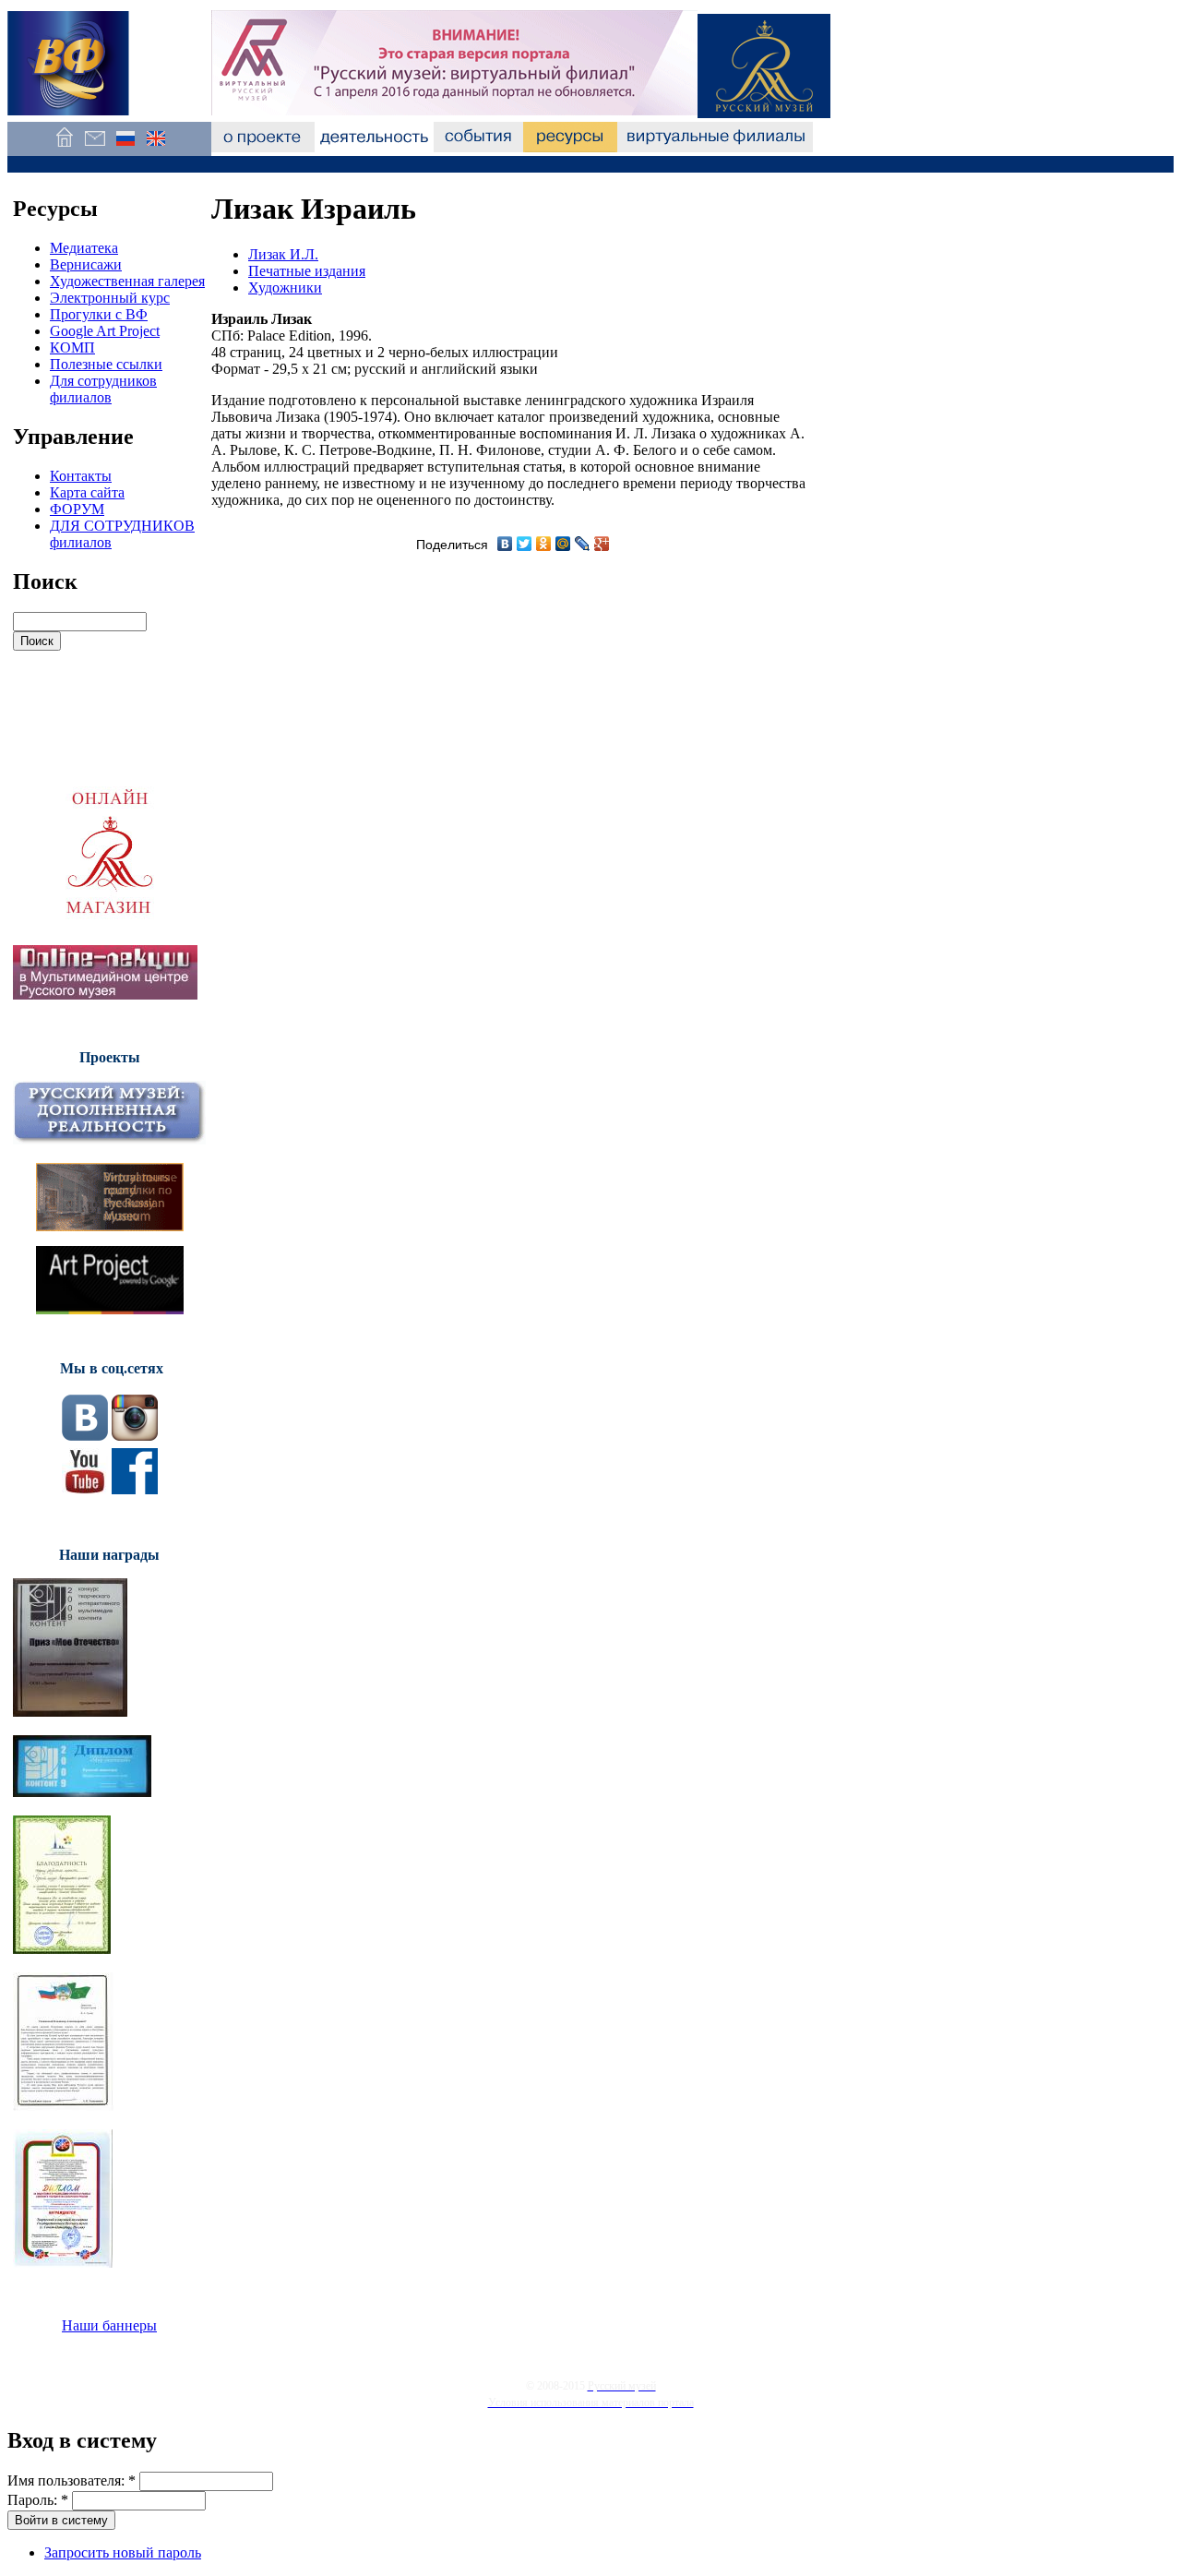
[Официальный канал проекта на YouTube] (85, 1489)
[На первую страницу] (64, 147)
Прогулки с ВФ (99, 314)
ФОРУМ (77, 509)
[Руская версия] (125, 147)
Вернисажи (86, 264)
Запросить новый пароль (123, 2552)
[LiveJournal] (583, 544)
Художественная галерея (127, 281)
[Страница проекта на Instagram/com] (135, 1436)
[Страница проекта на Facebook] (135, 1489)
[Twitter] (525, 544)
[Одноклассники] (544, 544)
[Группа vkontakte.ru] (85, 1436)
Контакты (81, 476)
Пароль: (38, 2500)
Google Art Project (105, 331)
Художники (285, 288)
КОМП (72, 347)
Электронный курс (110, 298)
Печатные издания (307, 271)
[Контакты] (95, 147)
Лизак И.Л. (283, 254)
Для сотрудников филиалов (103, 389)
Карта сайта (87, 492)
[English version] (155, 147)
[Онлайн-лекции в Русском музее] (105, 994)
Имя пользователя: (72, 2480)
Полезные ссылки (106, 364)
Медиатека (84, 248)
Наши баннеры (109, 2325)
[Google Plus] (602, 544)
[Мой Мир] (563, 544)
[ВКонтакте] (505, 544)
